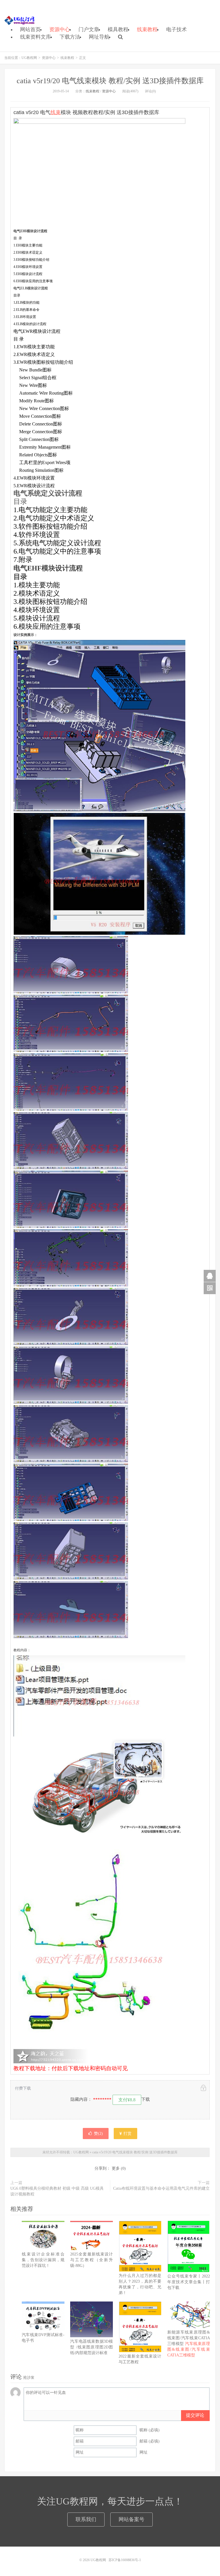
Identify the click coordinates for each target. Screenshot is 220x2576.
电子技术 (176, 29)
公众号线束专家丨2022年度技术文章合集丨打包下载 (189, 2282)
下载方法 (70, 37)
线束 (56, 112)
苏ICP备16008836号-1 (125, 2560)
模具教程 (118, 29)
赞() (98, 2134)
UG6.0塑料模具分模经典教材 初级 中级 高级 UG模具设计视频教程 (57, 2191)
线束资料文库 (36, 37)
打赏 (127, 2134)
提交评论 (195, 2415)
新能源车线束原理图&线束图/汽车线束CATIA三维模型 (189, 2344)
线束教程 (147, 29)
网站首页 (30, 29)
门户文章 (89, 29)
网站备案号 (131, 2519)
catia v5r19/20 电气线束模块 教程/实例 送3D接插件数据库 (110, 81)
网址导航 (99, 37)
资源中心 (60, 29)
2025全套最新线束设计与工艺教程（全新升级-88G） (92, 2260)
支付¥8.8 (127, 2100)
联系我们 (86, 2519)
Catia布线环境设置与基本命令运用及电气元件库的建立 (161, 2188)
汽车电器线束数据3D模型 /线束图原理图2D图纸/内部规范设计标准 (92, 2347)
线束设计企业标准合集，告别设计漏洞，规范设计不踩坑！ (43, 2260)
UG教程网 (20, 20)
